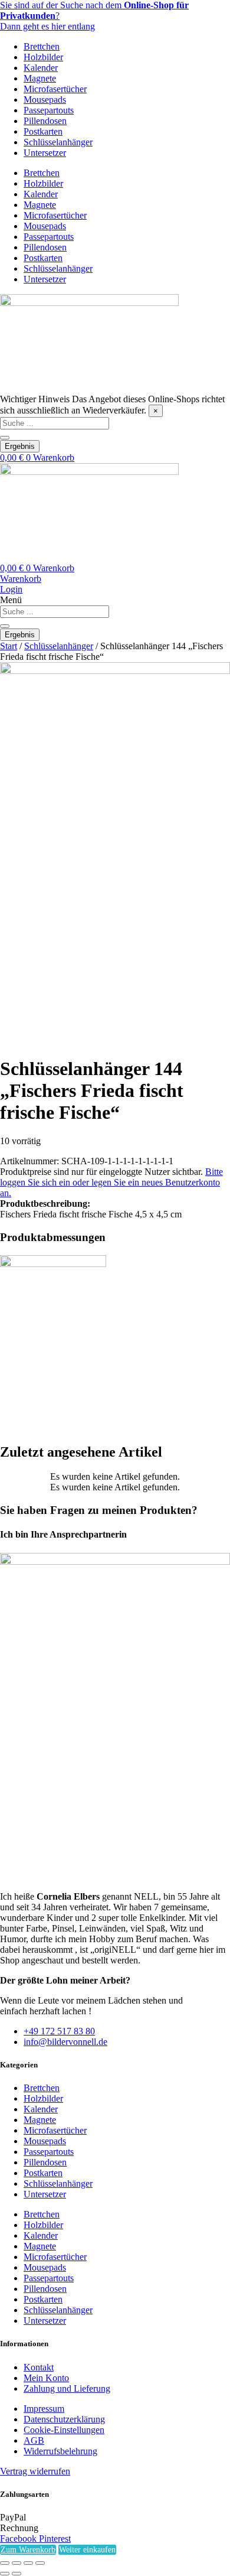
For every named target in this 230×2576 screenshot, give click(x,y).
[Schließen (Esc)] (40, 2563)
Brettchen (42, 46)
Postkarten (43, 131)
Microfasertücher (55, 89)
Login (11, 589)
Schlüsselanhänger (58, 142)
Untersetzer (45, 153)
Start (9, 646)
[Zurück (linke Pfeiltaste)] (5, 2574)
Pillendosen (45, 121)
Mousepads (45, 100)
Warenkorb (21, 579)
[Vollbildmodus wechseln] (17, 2563)
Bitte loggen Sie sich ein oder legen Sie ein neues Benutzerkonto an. (111, 1182)
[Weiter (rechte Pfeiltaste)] (17, 2574)
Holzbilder (43, 57)
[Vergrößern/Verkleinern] (5, 2563)
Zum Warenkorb (28, 2550)
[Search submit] (5, 438)
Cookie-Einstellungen (64, 2430)
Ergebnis (20, 446)
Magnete (40, 78)
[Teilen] (28, 2563)
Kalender (41, 68)
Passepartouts (49, 110)
